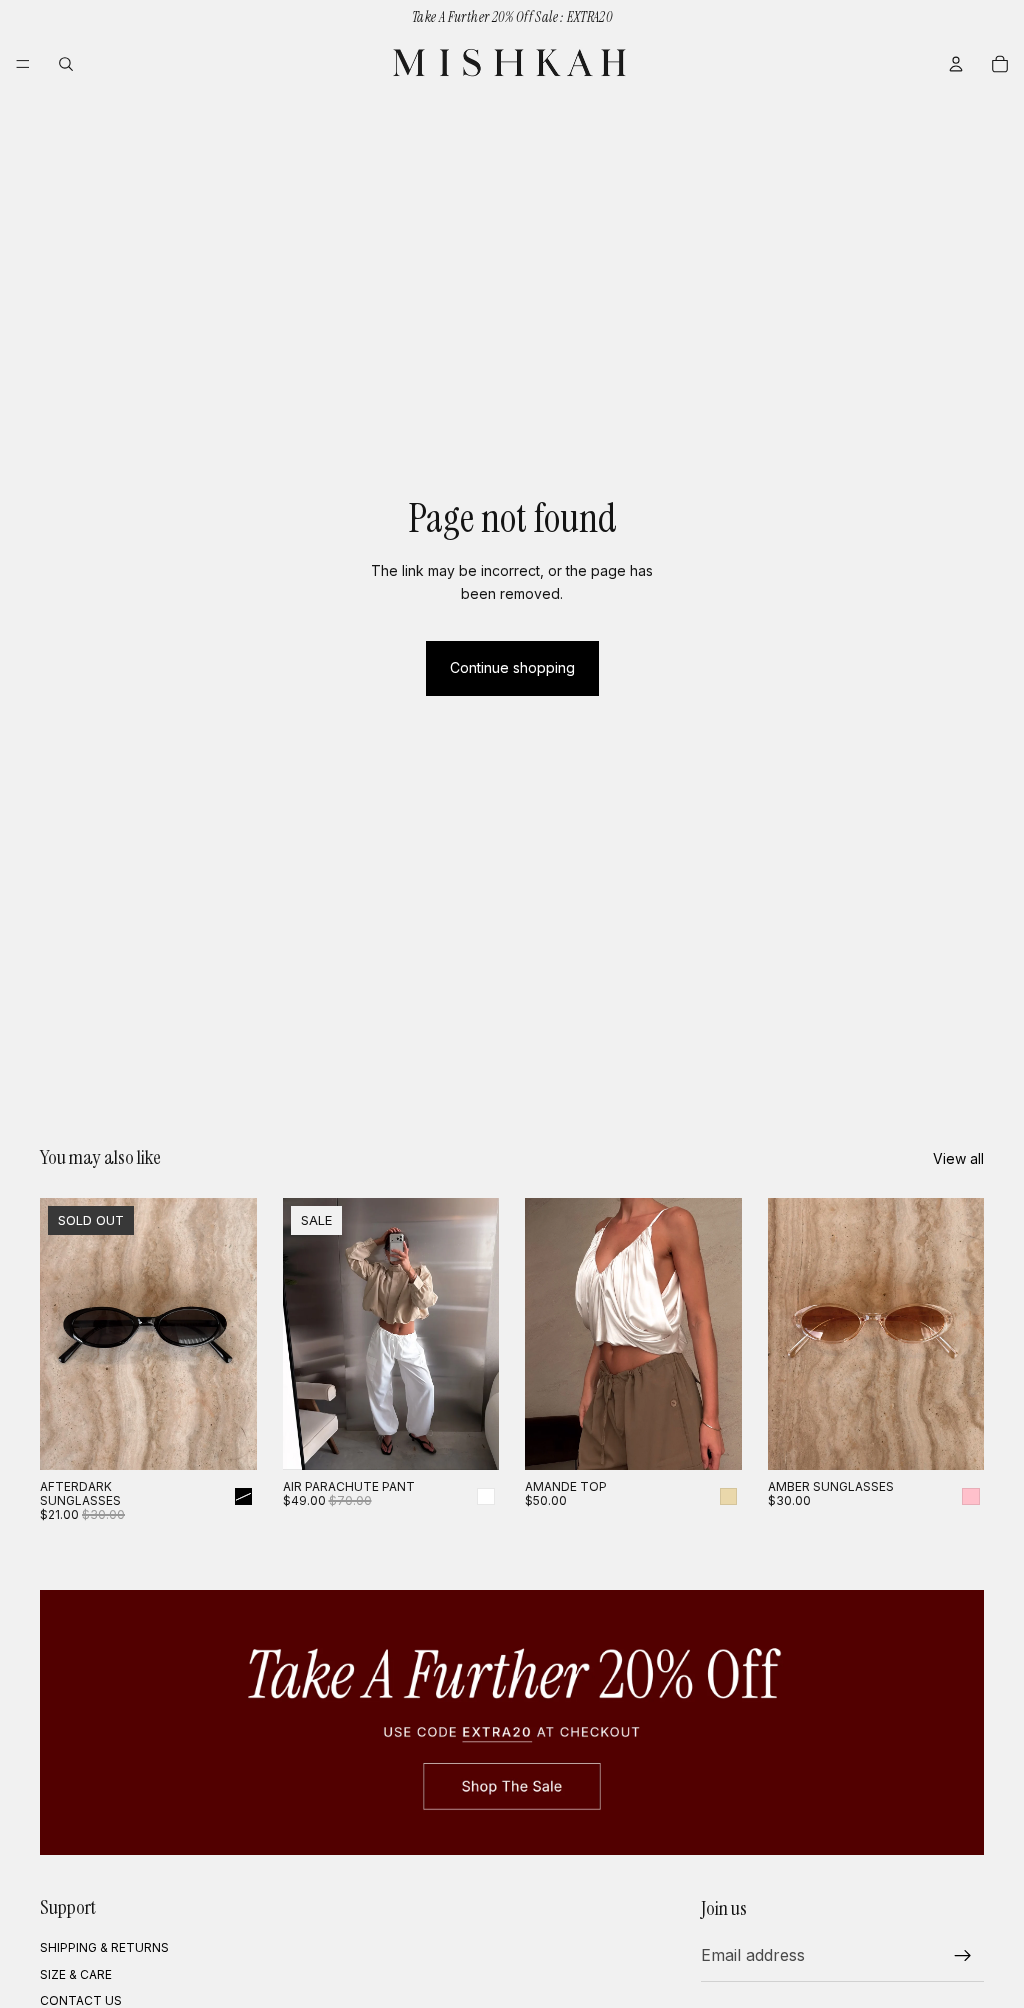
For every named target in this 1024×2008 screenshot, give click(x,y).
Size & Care (76, 1974)
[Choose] (468, 1439)
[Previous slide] (62, 1334)
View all (958, 1158)
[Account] (956, 64)
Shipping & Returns (104, 1948)
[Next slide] (235, 1334)
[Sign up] (963, 1956)
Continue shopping (512, 667)
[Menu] (23, 64)
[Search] (66, 64)
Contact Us (81, 2000)
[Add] (953, 1439)
